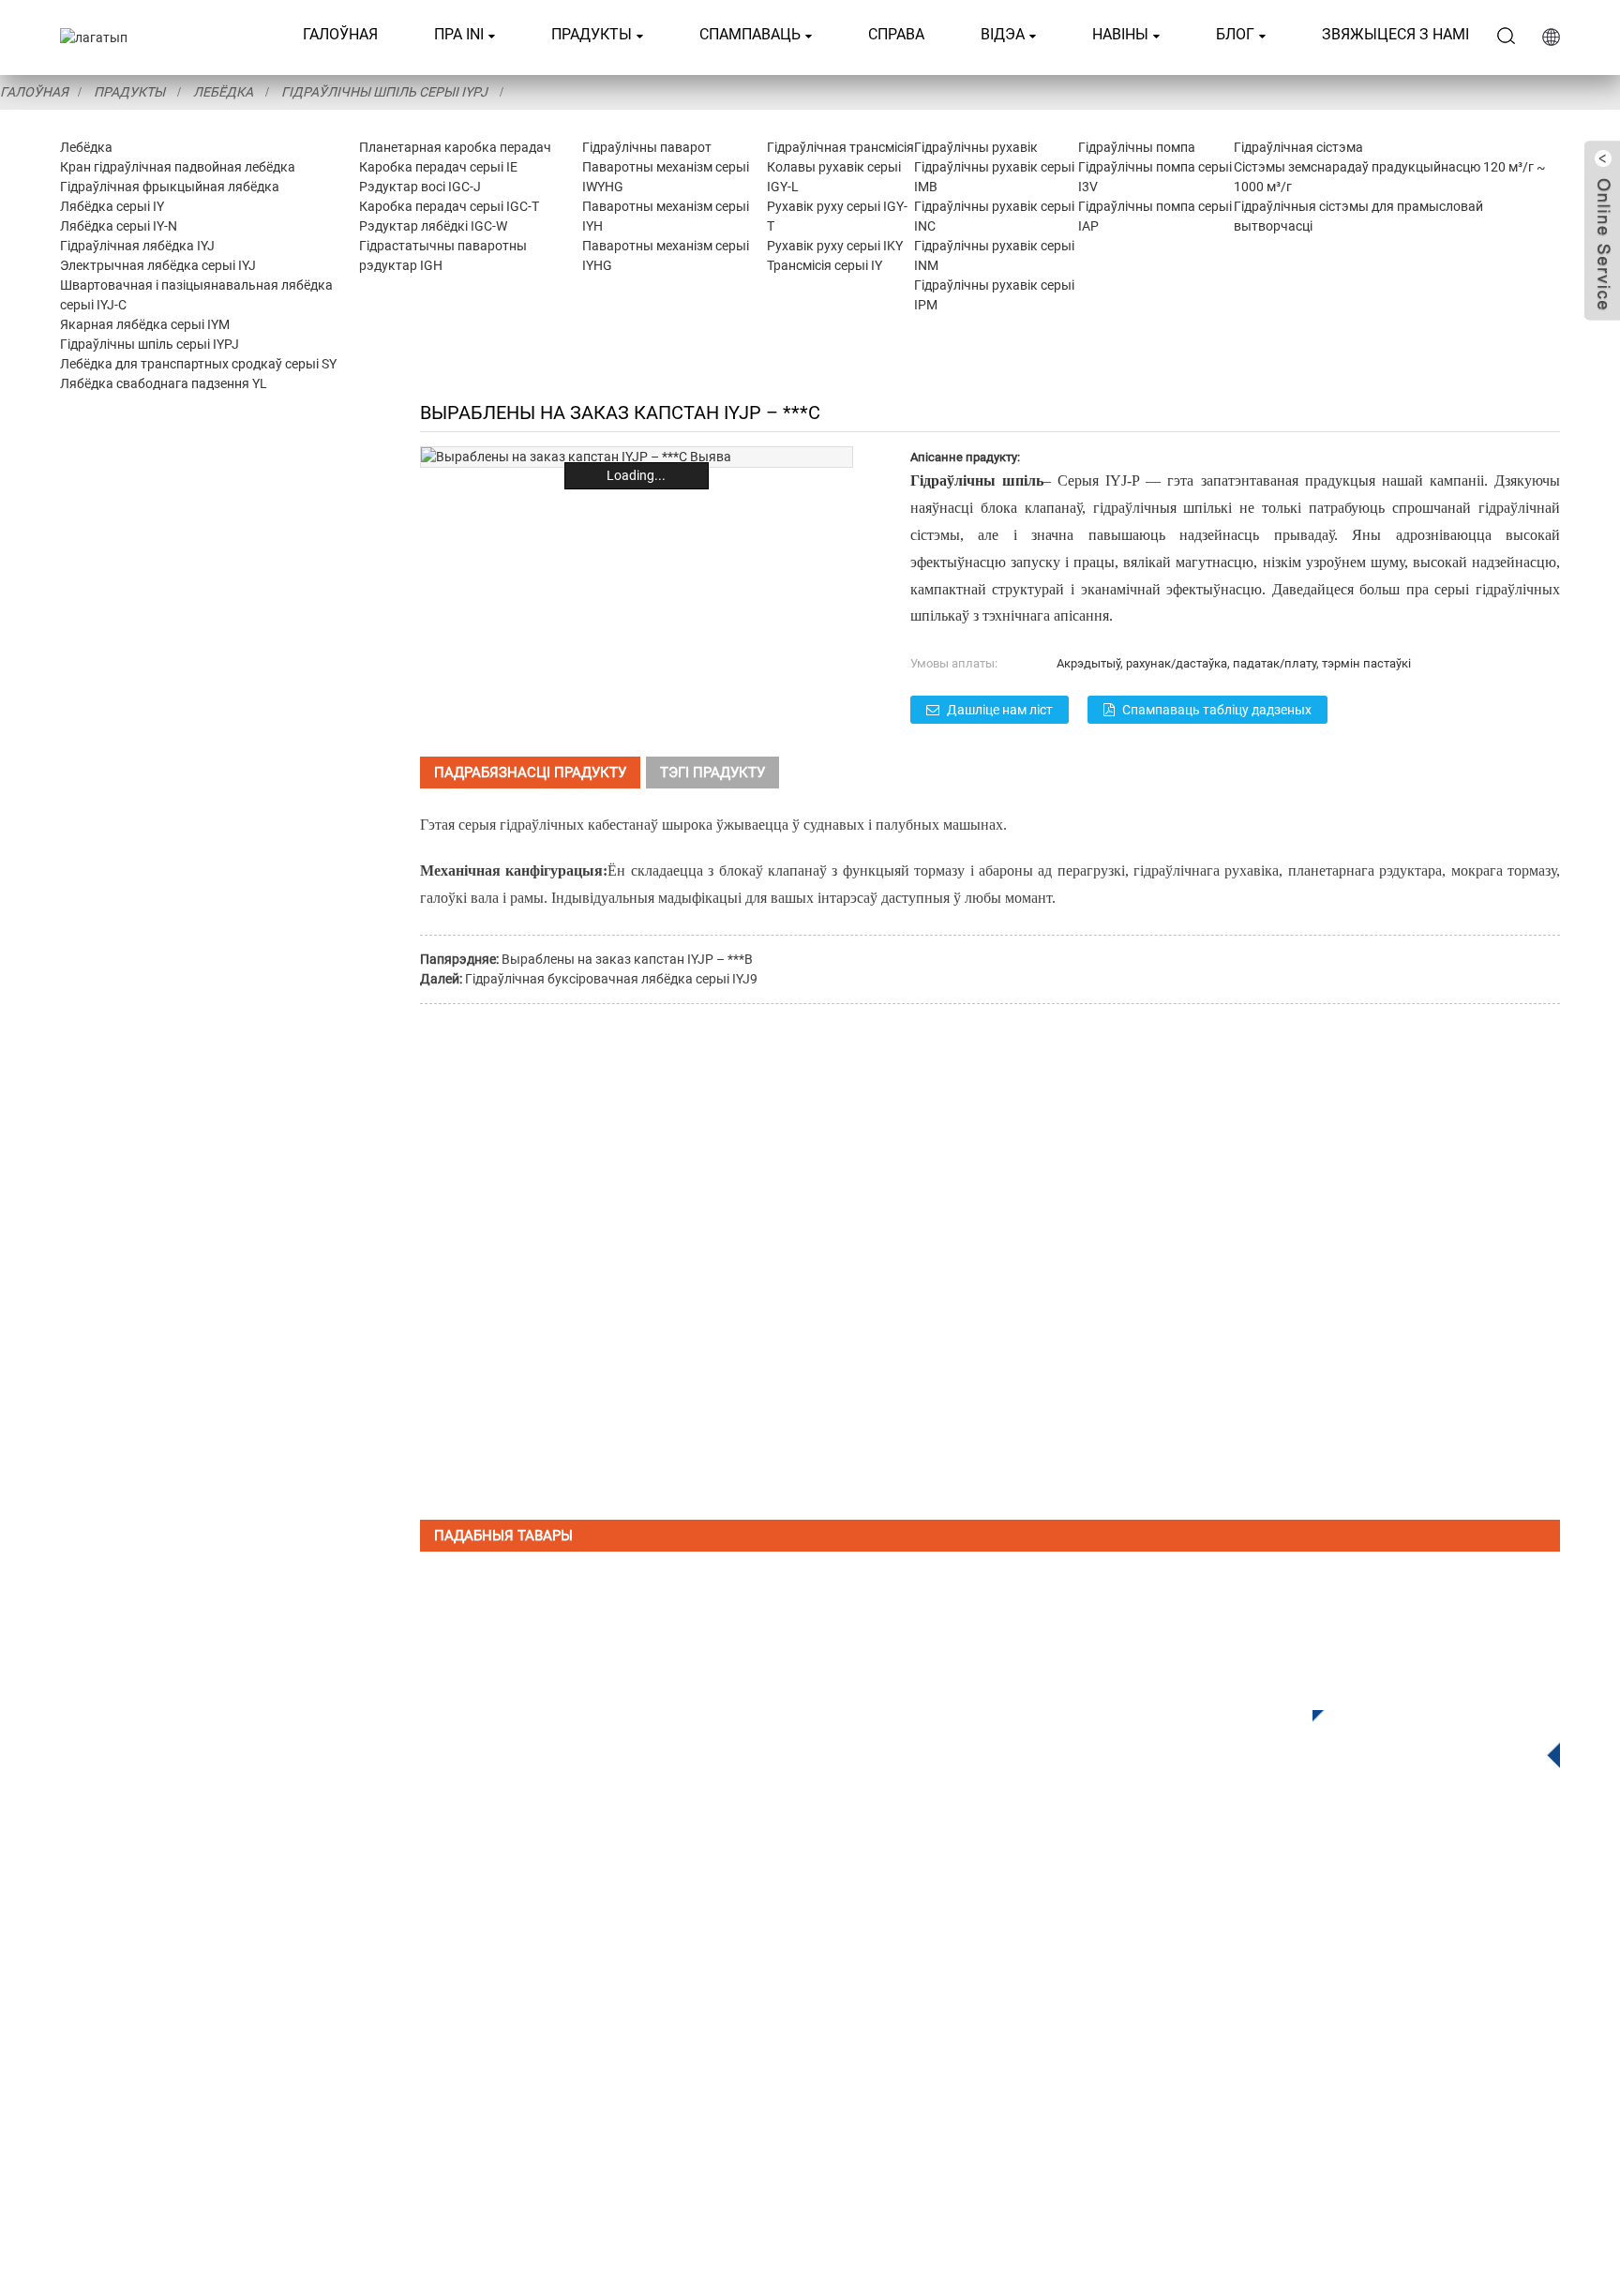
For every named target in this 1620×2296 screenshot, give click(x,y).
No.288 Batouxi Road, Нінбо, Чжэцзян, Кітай (1280, 2024)
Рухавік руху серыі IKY (835, 246)
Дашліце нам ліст (1000, 710)
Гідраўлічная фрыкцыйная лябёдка (170, 187)
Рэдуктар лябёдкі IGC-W (433, 226)
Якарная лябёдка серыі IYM (145, 324)
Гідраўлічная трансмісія (840, 147)
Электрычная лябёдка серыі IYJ (158, 265)
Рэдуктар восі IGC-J (420, 187)
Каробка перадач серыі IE (438, 167)
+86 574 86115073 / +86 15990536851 (1260, 1947)
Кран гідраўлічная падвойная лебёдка (178, 167)
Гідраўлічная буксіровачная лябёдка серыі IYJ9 (611, 979)
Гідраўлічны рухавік (976, 147)
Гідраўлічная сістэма (1298, 147)
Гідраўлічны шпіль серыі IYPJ (384, 92)
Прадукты (592, 34)
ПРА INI (459, 34)
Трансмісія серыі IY (825, 265)
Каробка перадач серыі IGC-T (449, 206)
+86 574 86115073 (1179, 2062)
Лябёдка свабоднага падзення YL (164, 383)
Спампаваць (750, 34)
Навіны (1120, 34)
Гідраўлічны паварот (647, 147)
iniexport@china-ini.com (1289, 1985)
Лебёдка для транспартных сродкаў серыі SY (198, 364)
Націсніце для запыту (1422, 1733)
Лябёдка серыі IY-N (119, 226)
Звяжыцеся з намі (1395, 34)
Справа (896, 34)
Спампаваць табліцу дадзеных (1217, 710)
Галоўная (340, 34)
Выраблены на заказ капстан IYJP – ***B (627, 959)
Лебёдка (223, 92)
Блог (1235, 34)
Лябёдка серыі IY (112, 206)
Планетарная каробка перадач (455, 147)
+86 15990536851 (1194, 2101)
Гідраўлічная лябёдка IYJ (137, 246)
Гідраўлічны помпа (1137, 147)
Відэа (1003, 34)
